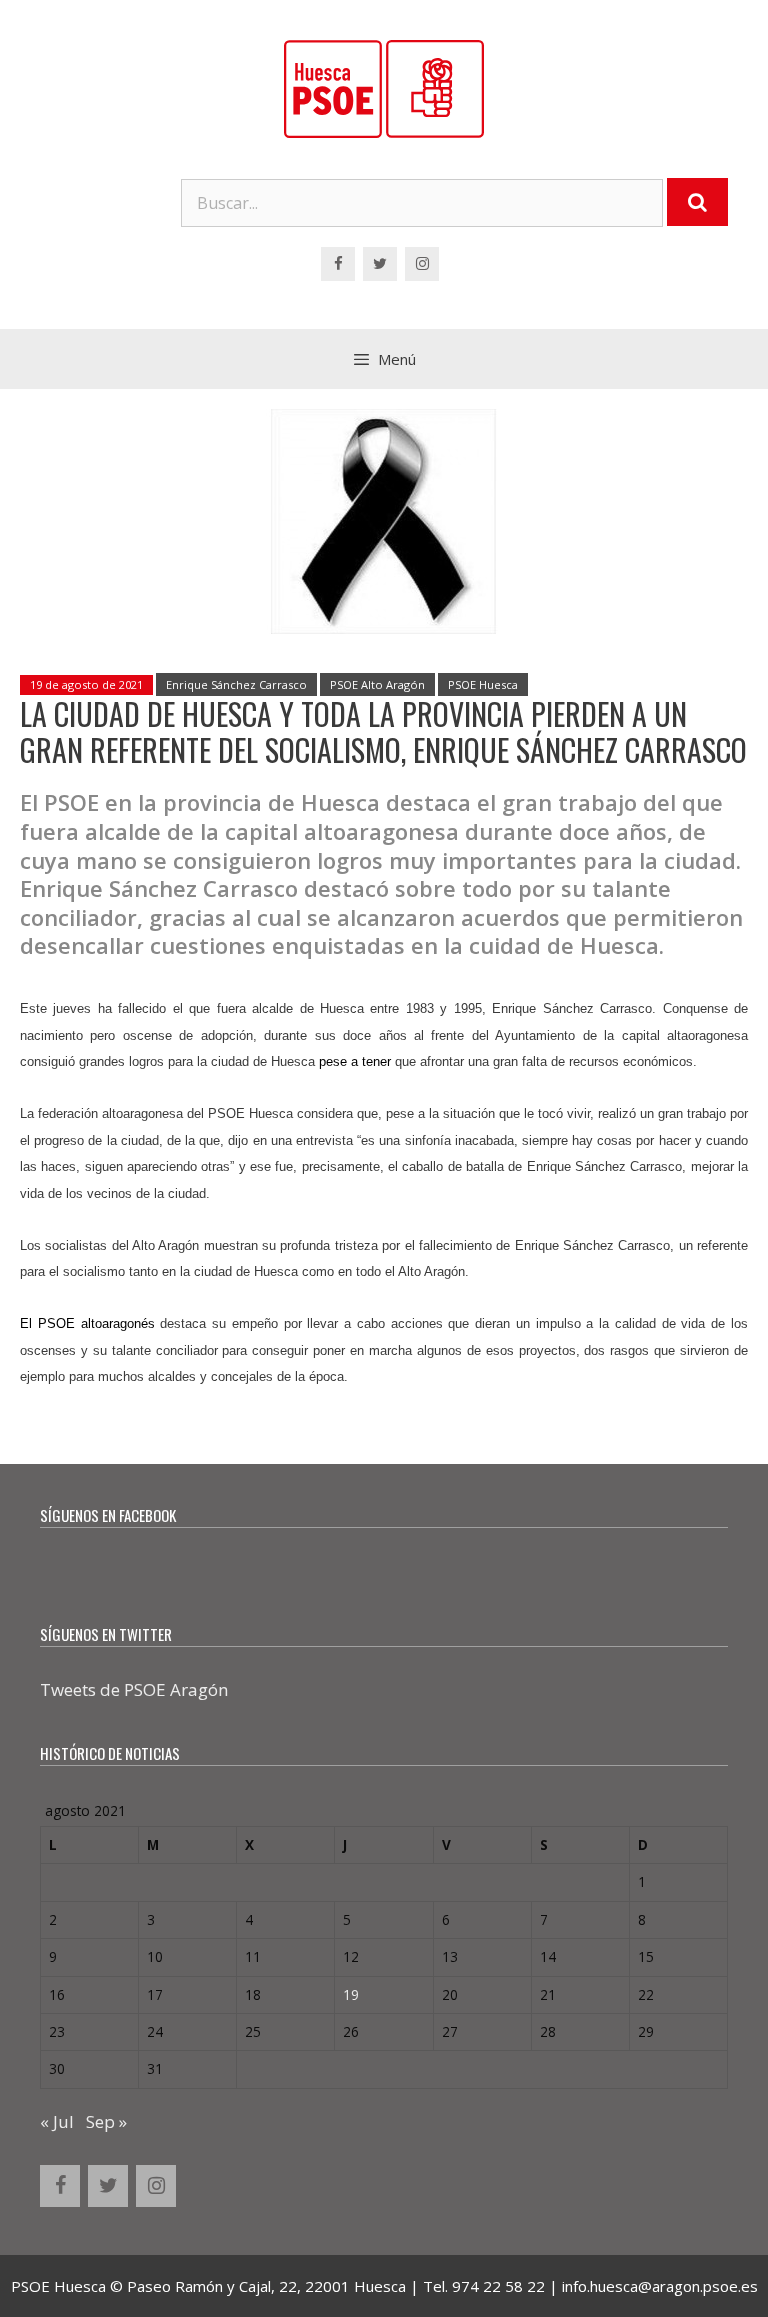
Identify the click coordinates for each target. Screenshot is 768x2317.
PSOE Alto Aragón (377, 684)
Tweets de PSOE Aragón (134, 1689)
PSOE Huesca (483, 684)
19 (351, 1994)
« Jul (57, 2121)
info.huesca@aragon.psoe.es (660, 2286)
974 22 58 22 (498, 2286)
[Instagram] (422, 264)
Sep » (106, 2121)
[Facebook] (338, 264)
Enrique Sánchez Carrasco (236, 684)
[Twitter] (380, 264)
